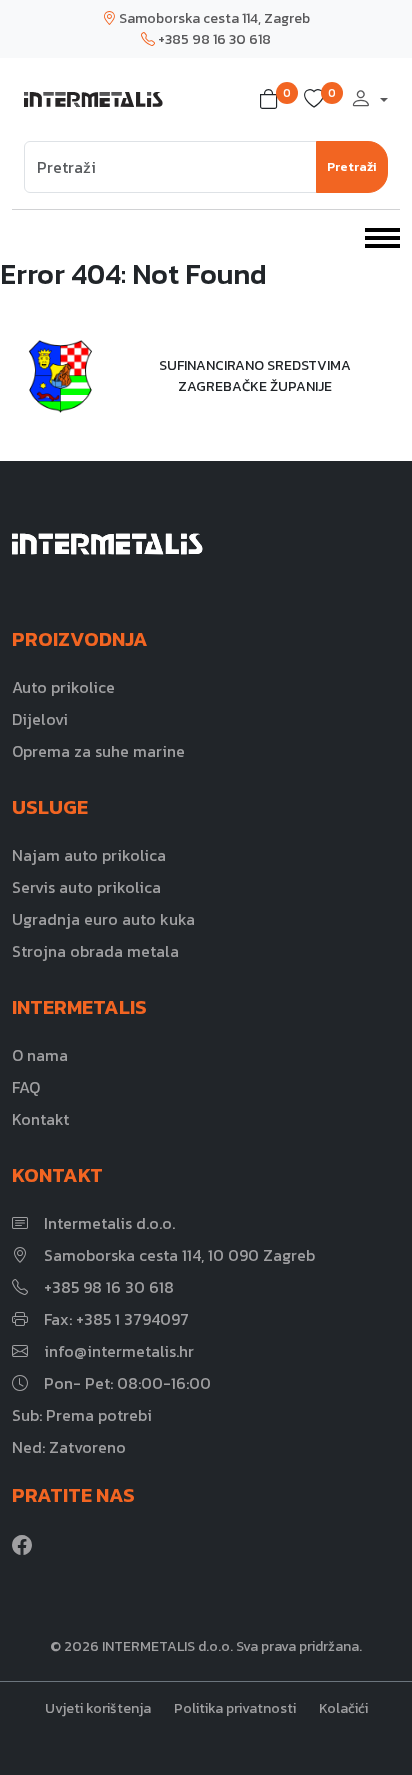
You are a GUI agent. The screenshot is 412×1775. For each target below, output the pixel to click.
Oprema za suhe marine (98, 751)
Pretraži (352, 166)
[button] (273, 100)
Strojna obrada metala (95, 951)
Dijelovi (40, 719)
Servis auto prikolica (86, 887)
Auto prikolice (63, 687)
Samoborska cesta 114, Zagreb (213, 18)
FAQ (26, 1087)
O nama (40, 1055)
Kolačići (343, 1708)
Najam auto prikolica (89, 855)
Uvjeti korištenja (98, 1708)
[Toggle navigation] (382, 236)
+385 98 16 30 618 (213, 39)
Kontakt (40, 1119)
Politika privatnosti (235, 1708)
